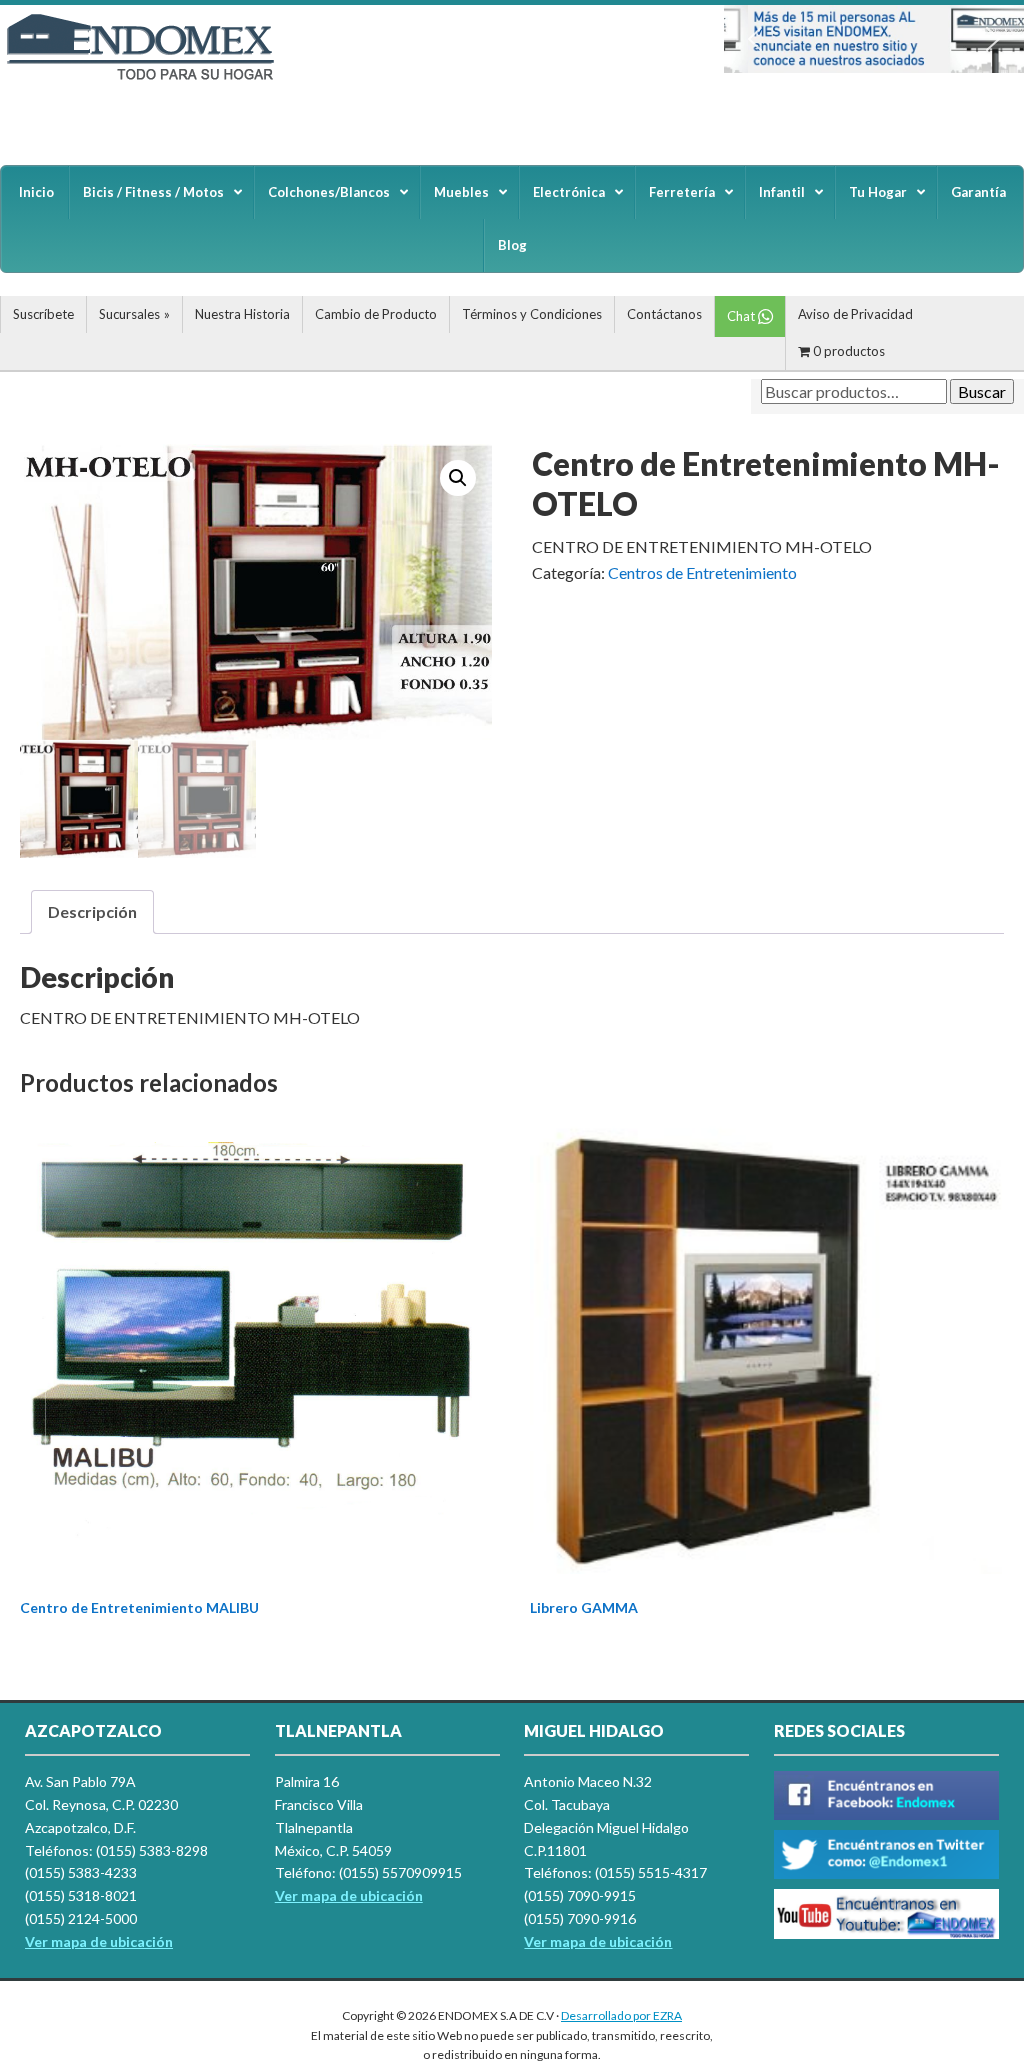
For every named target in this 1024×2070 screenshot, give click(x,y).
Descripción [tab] (92, 911)
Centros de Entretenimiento (702, 572)
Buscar (982, 391)
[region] (874, 39)
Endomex (150, 80)
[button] (755, 39)
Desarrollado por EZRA (621, 2015)
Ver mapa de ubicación (349, 1895)
